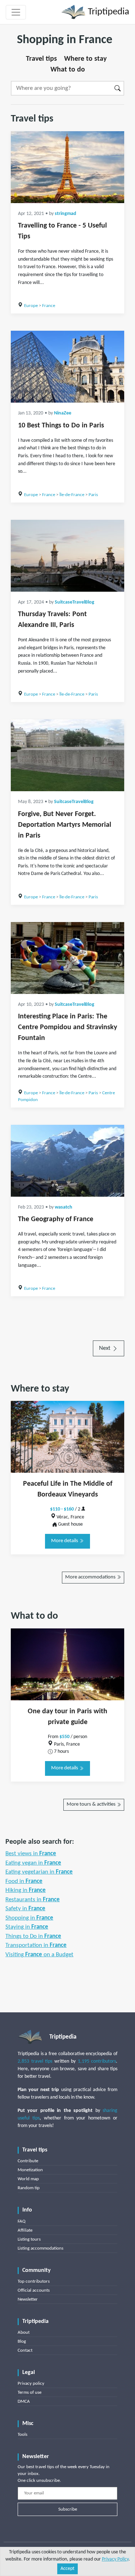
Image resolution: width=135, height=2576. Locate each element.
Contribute (28, 2161)
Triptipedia (107, 12)
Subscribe (68, 2509)
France (49, 306)
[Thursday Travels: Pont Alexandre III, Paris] (67, 556)
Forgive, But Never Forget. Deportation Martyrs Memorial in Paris (65, 825)
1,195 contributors (97, 2061)
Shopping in (29, 1918)
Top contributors (34, 2281)
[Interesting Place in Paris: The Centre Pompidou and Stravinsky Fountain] (67, 958)
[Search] (118, 88)
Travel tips (41, 59)
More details (65, 1541)
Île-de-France (72, 495)
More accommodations (91, 1577)
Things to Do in (33, 1936)
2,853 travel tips (35, 2061)
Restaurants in (33, 1900)
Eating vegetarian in (39, 1872)
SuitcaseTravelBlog (75, 602)
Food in (24, 1881)
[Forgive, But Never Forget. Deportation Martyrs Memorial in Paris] (67, 755)
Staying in (27, 1927)
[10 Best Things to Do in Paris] (67, 367)
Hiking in (26, 1890)
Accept (67, 2569)
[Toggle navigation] (16, 12)
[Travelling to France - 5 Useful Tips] (67, 167)
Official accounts (34, 2290)
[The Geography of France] (67, 1161)
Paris (93, 495)
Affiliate (25, 2230)
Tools (22, 2435)
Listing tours (29, 2239)
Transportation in (36, 1945)
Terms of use (30, 2392)
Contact (25, 2350)
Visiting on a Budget (39, 1955)
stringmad (66, 214)
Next (105, 1348)
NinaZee (63, 413)
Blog (22, 2341)
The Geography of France (56, 1219)
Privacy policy (31, 2384)
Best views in (31, 1854)
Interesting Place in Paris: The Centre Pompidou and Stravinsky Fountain (67, 1027)
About (24, 2332)
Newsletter (28, 2299)
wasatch (64, 1207)
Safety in (25, 1909)
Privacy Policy (115, 2559)
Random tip (29, 2188)
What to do (68, 70)
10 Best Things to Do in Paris (61, 426)
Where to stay (85, 59)
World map (28, 2179)
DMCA (24, 2401)
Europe (31, 306)
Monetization (30, 2170)
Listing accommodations (40, 2248)
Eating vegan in (33, 1863)
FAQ (22, 2221)
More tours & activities (92, 1804)
